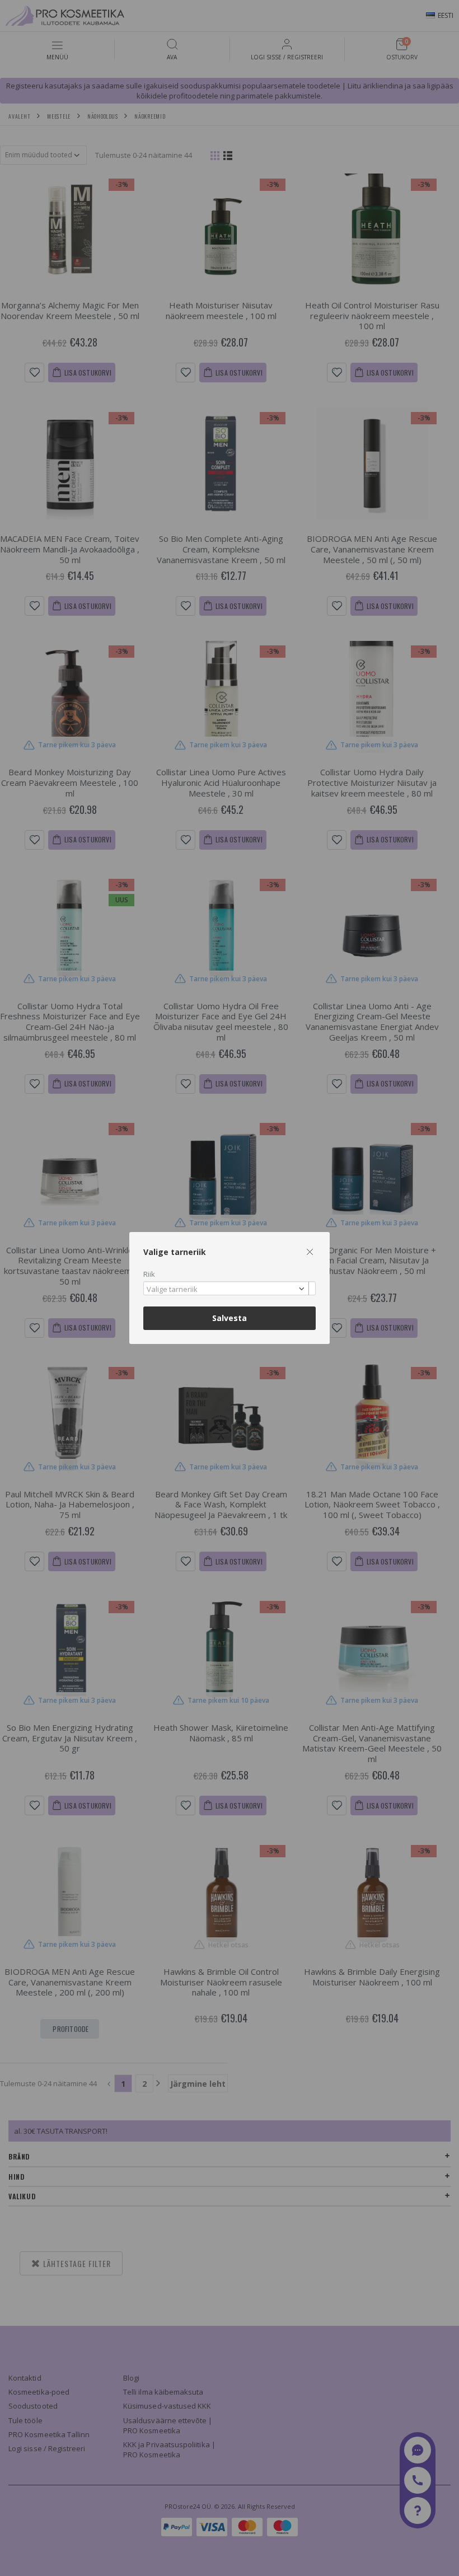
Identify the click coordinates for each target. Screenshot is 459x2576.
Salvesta (230, 1318)
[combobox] (230, 1288)
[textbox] (227, 1290)
